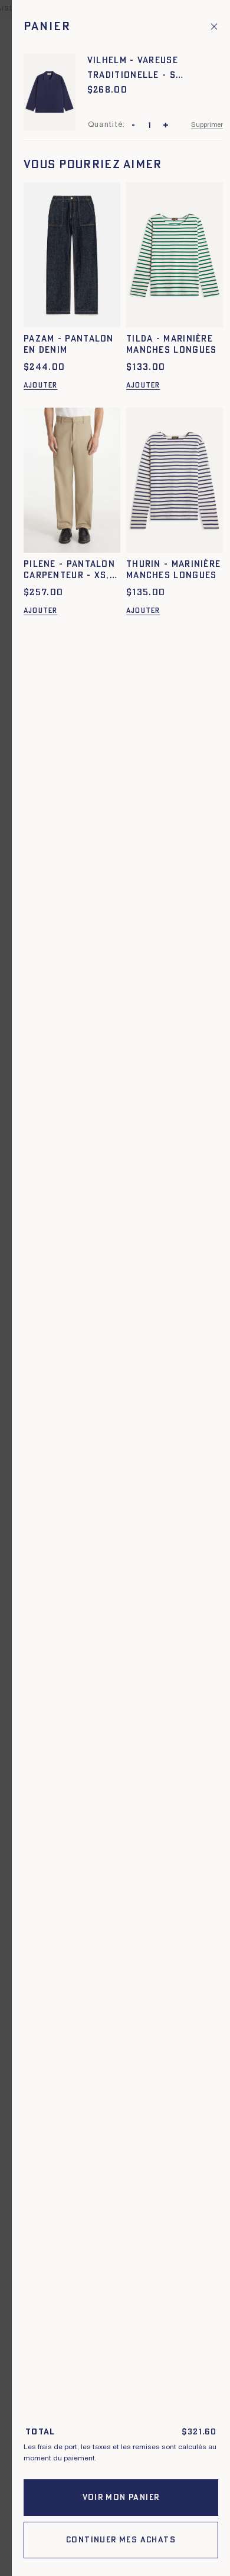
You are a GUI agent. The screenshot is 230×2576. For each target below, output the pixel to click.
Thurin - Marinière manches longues (173, 570)
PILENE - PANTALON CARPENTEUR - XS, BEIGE (69, 571)
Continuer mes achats (121, 2540)
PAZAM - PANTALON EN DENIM (69, 345)
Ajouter (40, 385)
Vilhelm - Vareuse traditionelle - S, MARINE (133, 69)
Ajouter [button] (40, 611)
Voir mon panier (121, 2498)
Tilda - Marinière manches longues (172, 345)
